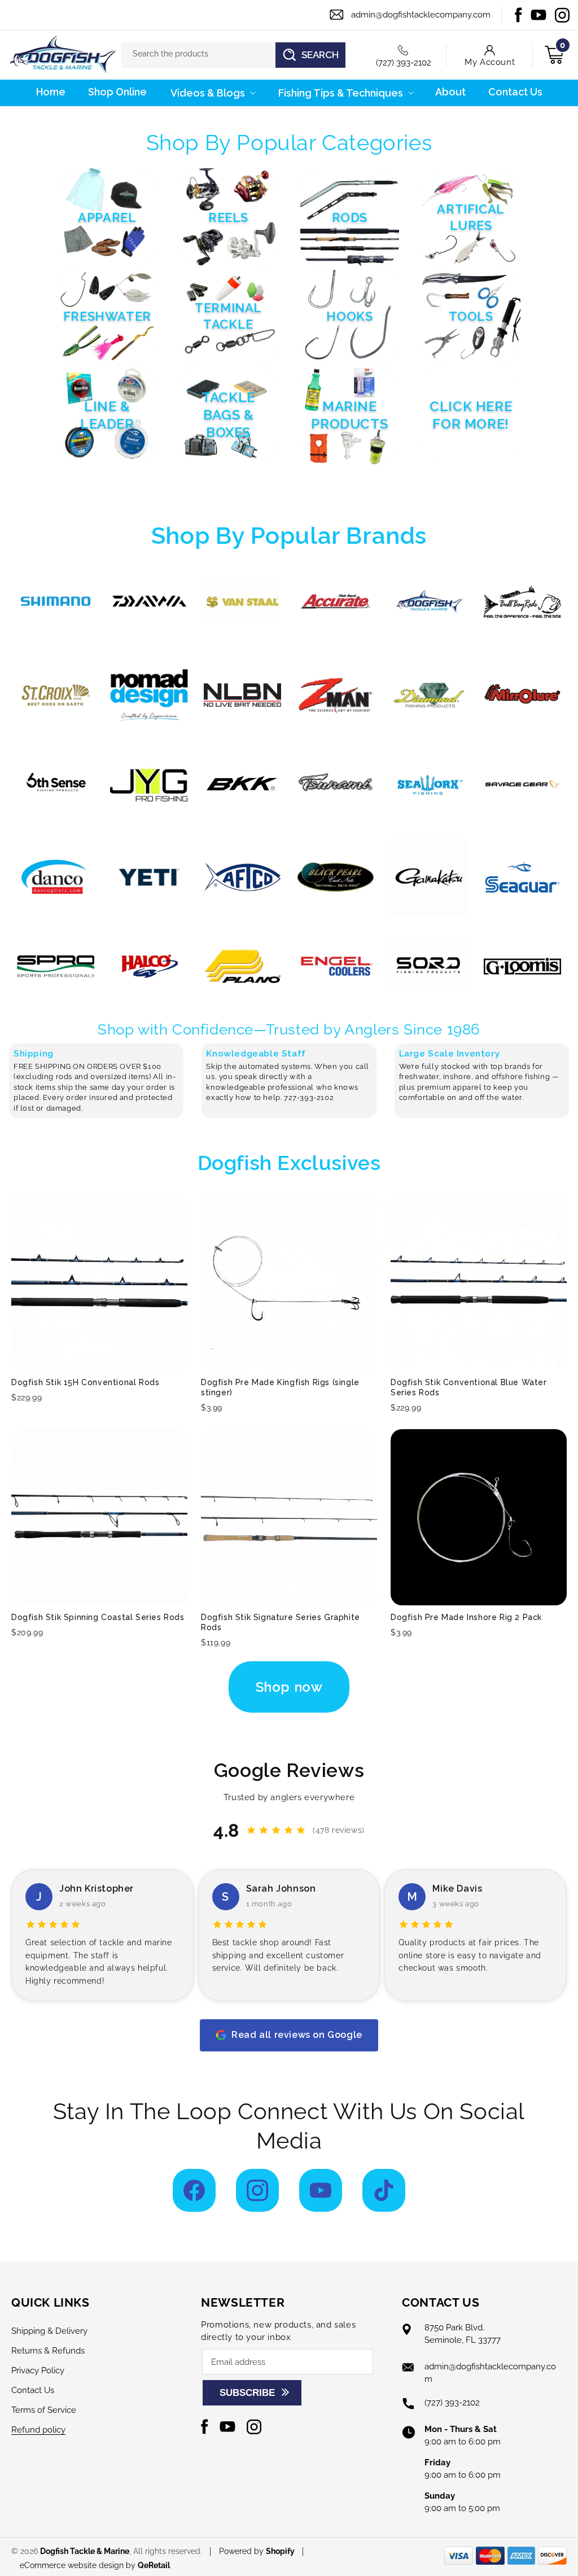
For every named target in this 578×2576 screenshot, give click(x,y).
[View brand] (56, 602)
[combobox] (234, 55)
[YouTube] (321, 2190)
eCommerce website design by (79, 2565)
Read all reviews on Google (297, 2035)
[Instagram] (257, 2190)
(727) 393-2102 (404, 63)
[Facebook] (194, 2190)
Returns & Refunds (48, 2351)
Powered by (257, 2551)
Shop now (289, 1687)
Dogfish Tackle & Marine (85, 2551)
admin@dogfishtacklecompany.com (421, 15)
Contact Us (33, 2390)
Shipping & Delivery (49, 2331)
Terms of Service (44, 2410)
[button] (212, 93)
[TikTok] (384, 2190)
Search (320, 55)
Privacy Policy (38, 2370)
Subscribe (247, 2393)
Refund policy (38, 2430)
